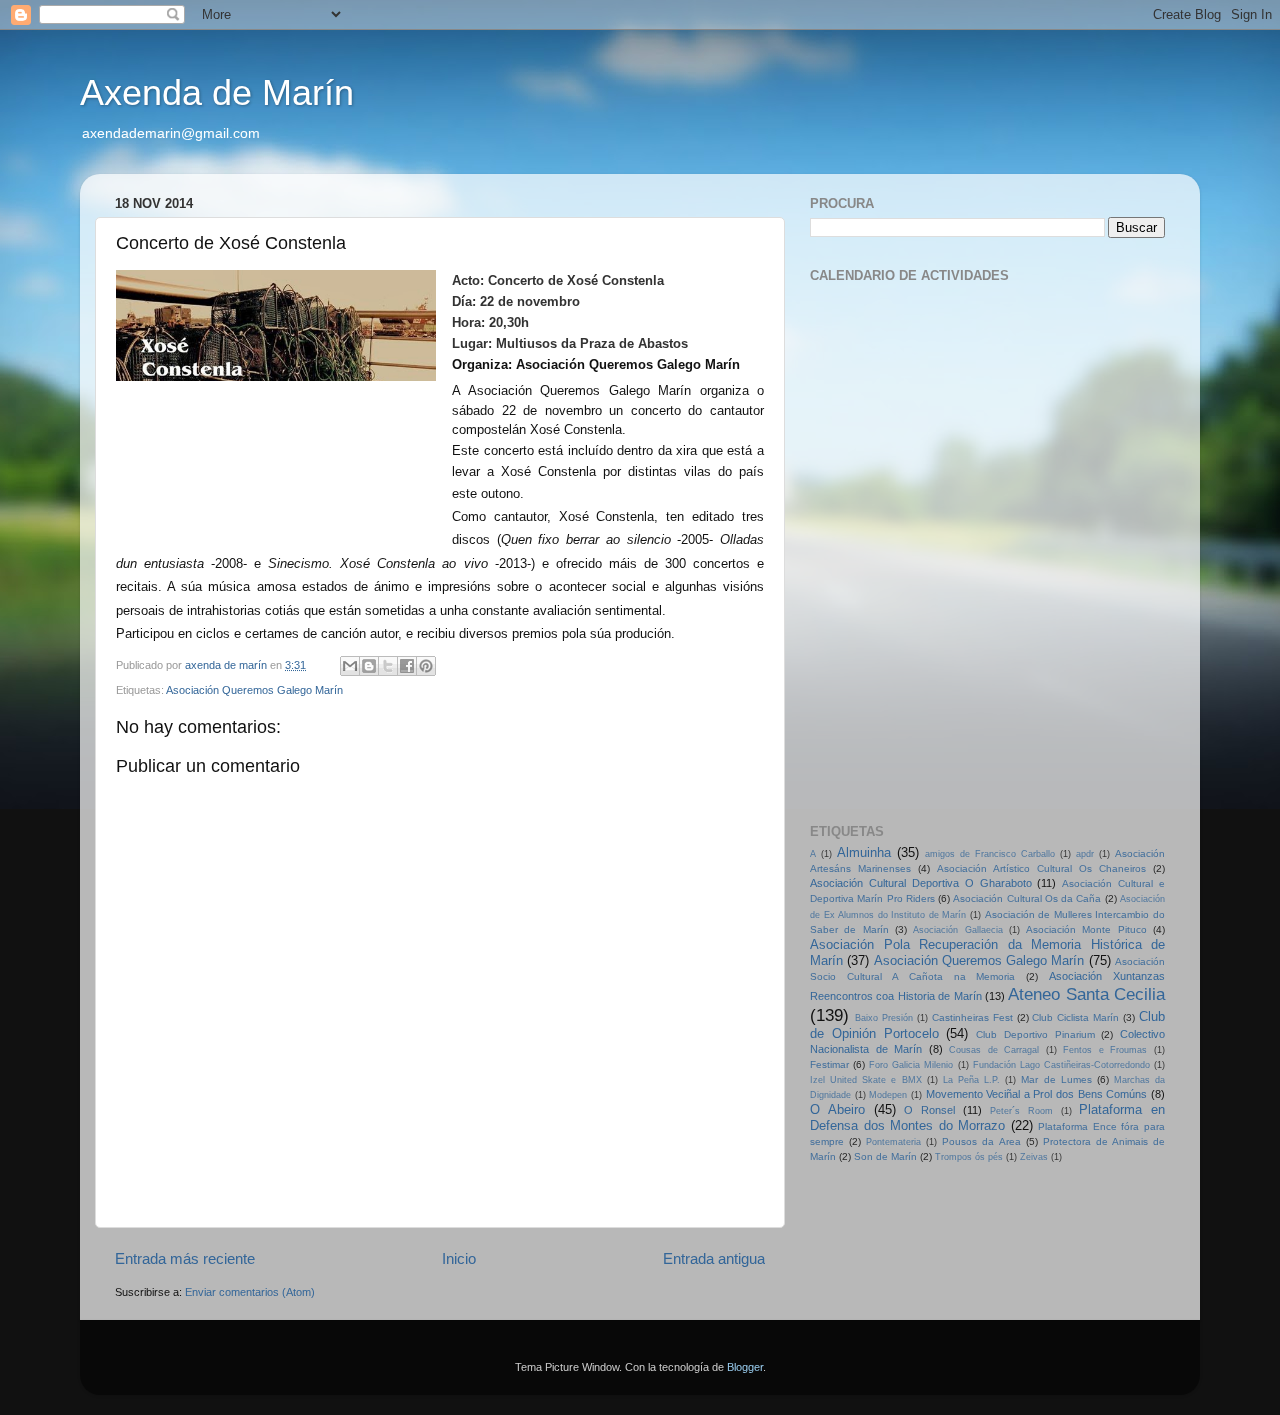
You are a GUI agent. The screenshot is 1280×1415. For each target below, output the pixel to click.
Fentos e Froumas (1105, 1050)
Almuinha (864, 852)
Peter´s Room (1021, 1111)
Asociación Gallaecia (957, 930)
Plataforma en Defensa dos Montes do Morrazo (987, 1117)
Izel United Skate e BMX (866, 1080)
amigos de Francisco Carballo (990, 854)
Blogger (745, 1367)
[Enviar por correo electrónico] (350, 666)
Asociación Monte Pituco (1086, 929)
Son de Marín (885, 1156)
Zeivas (1034, 1157)
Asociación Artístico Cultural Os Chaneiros (1041, 868)
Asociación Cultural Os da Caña (1027, 898)
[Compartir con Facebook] (407, 666)
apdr (1085, 854)
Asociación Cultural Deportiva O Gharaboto (921, 883)
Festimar (829, 1064)
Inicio (459, 1258)
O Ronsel (929, 1110)
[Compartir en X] (388, 666)
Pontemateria (893, 1142)
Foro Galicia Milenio (911, 1065)
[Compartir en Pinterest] (426, 666)
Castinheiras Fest (972, 1017)
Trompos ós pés (969, 1157)
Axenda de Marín (217, 92)
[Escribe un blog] (369, 666)
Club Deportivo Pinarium (1035, 1034)
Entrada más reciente (185, 1258)
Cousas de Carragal (994, 1050)
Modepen (888, 1095)
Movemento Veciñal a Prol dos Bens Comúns (1037, 1094)
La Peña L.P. (971, 1080)
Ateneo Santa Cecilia (1086, 994)
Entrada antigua (714, 1258)
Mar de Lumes (1056, 1079)
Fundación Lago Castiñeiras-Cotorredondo (1061, 1065)
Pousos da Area (981, 1141)
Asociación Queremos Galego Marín (254, 690)
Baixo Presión (884, 1018)
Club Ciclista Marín (1075, 1017)
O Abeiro (837, 1109)
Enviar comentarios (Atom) (250, 1292)
